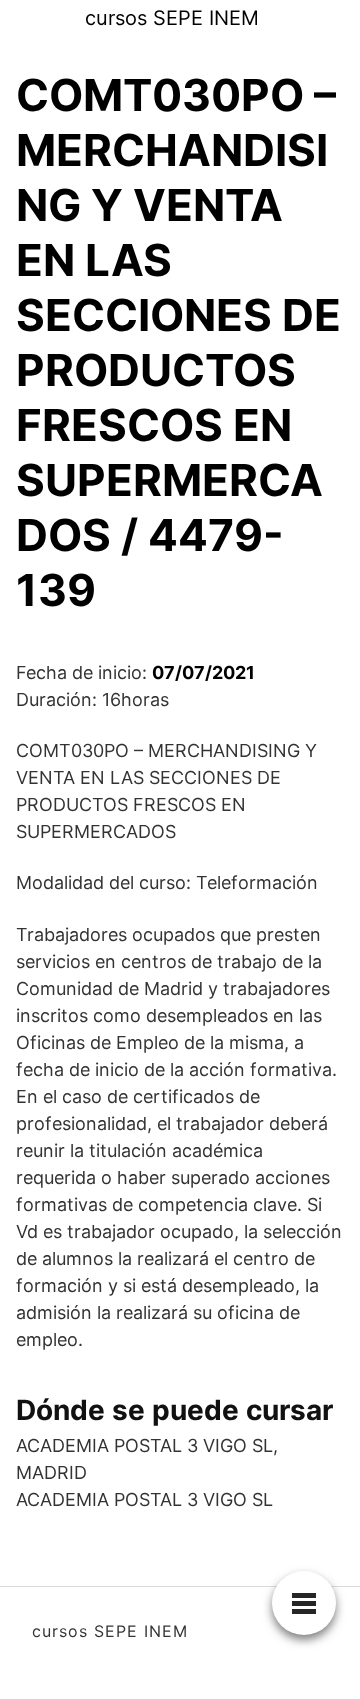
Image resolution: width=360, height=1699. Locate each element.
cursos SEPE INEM (172, 18)
